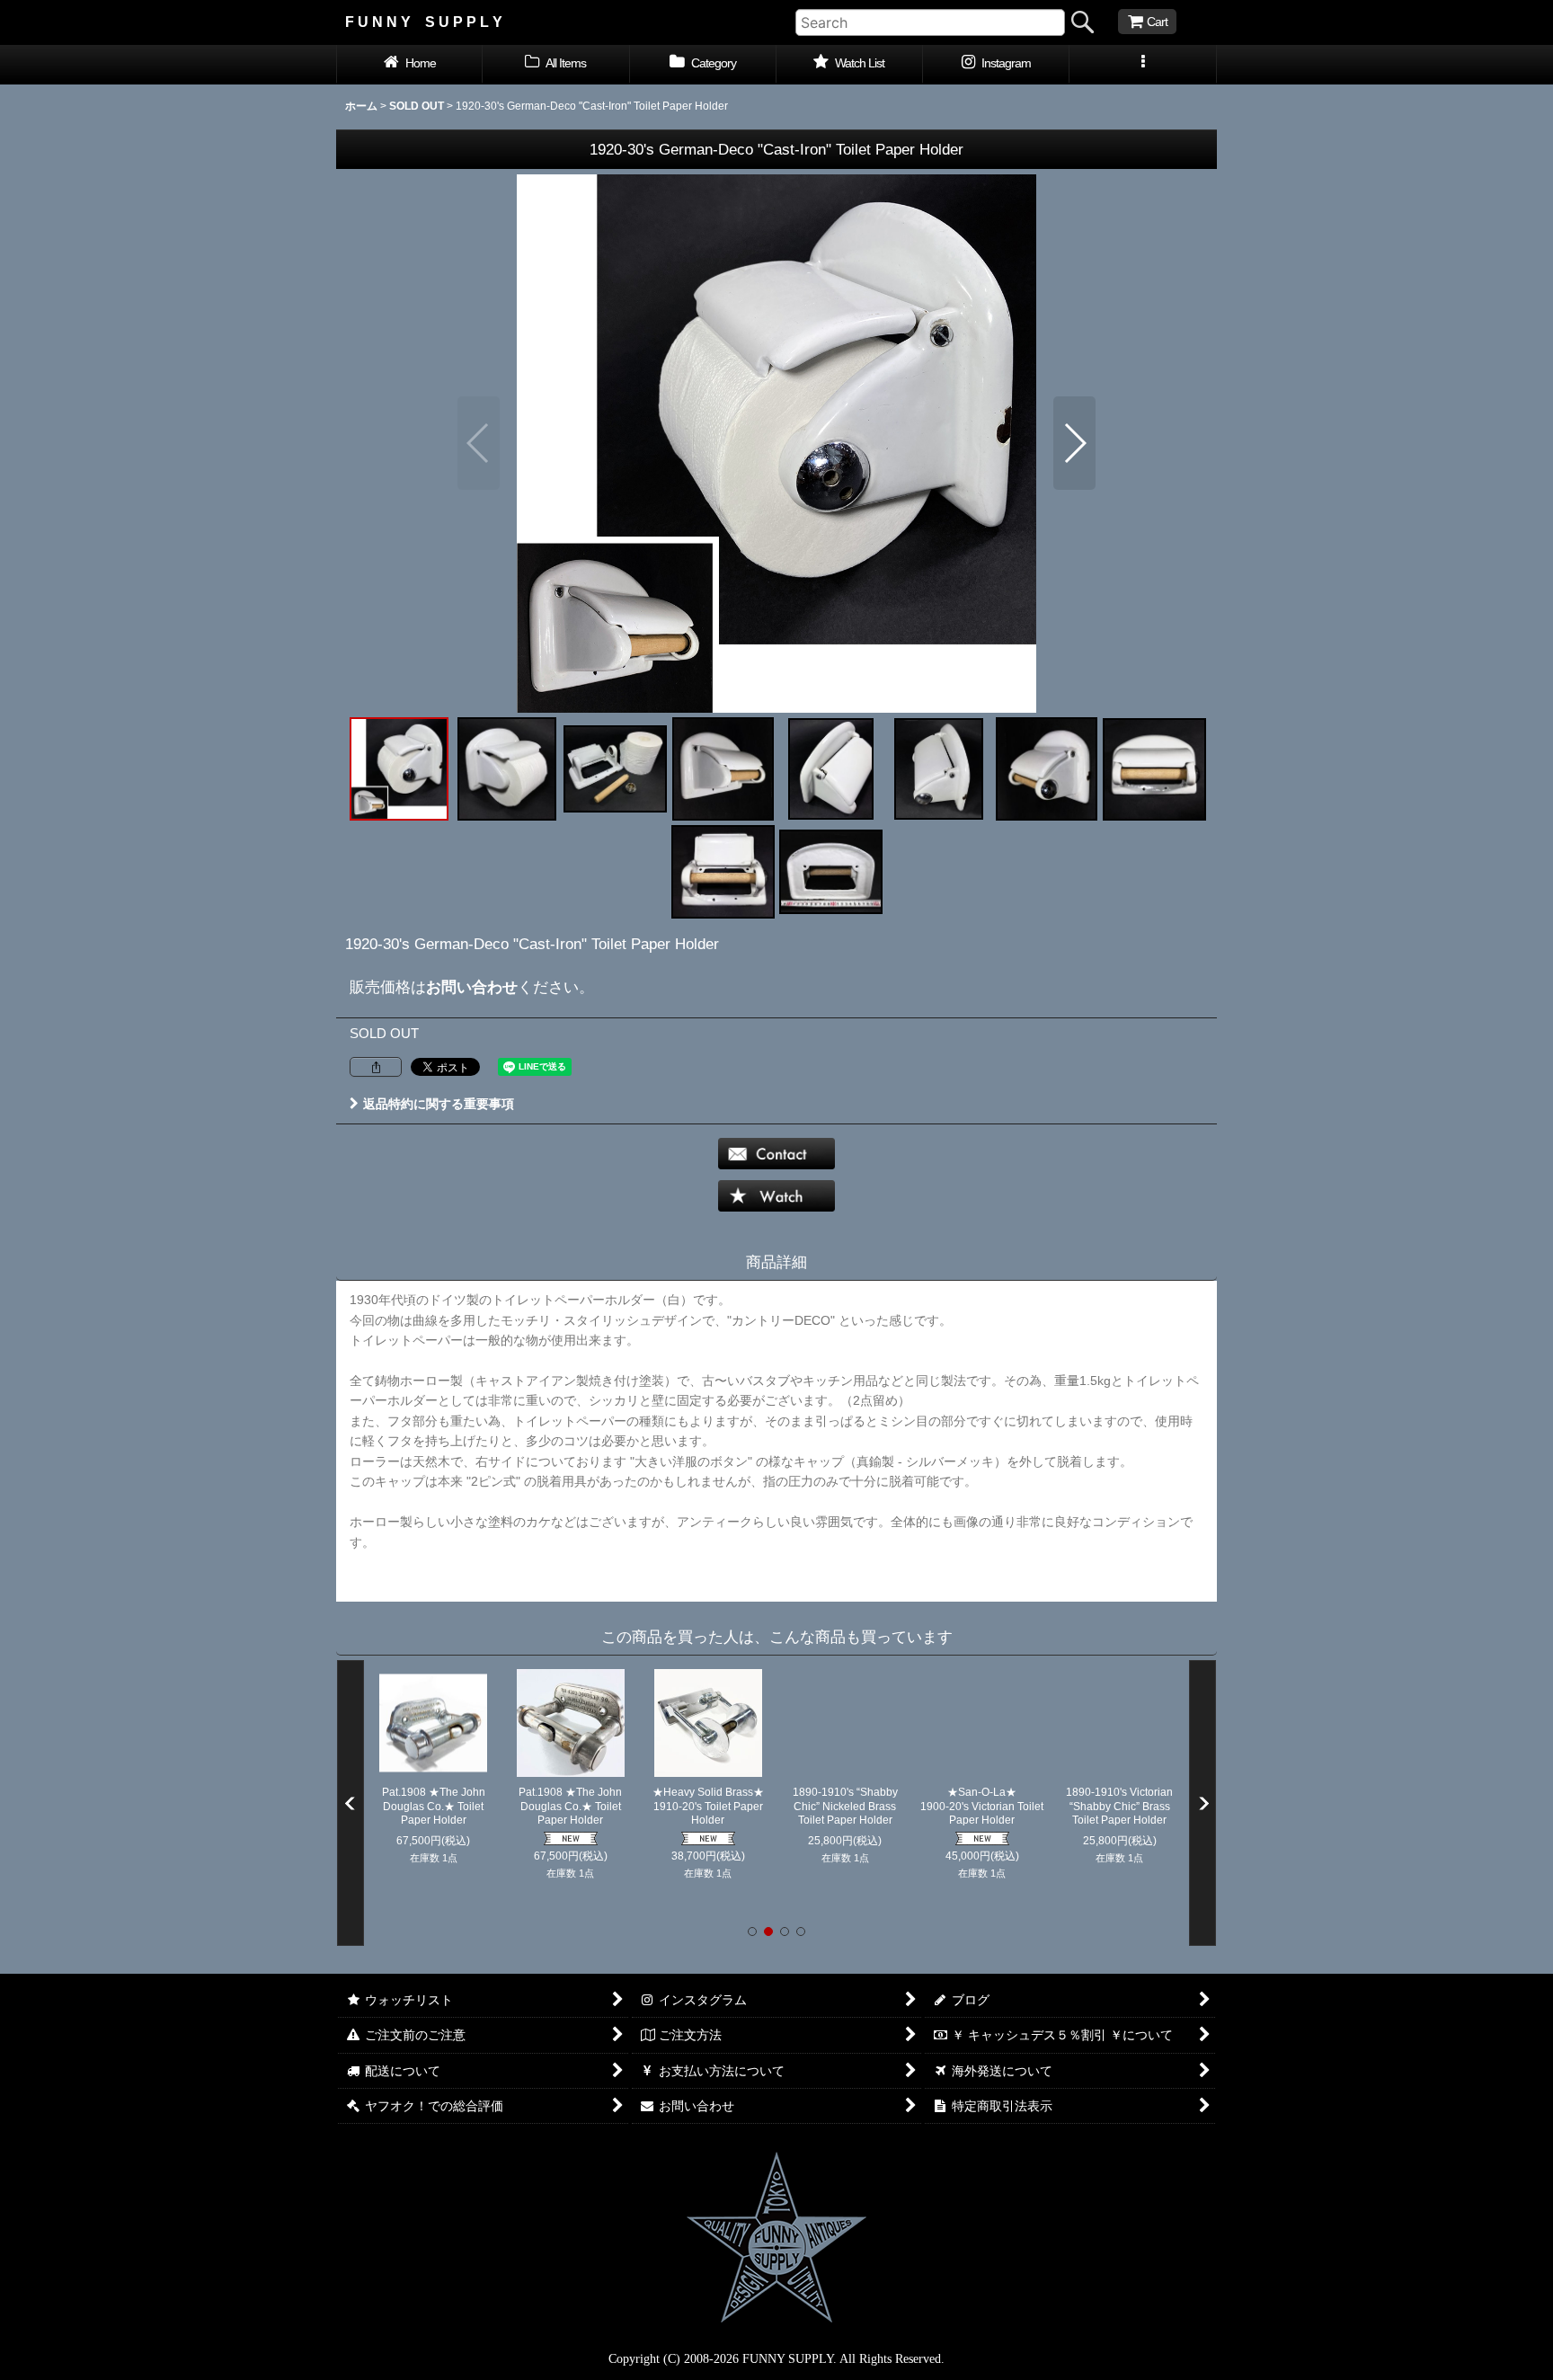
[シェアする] (376, 1067)
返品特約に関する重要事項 (439, 1104)
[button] (1143, 65)
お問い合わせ (472, 987)
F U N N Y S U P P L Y (424, 22)
